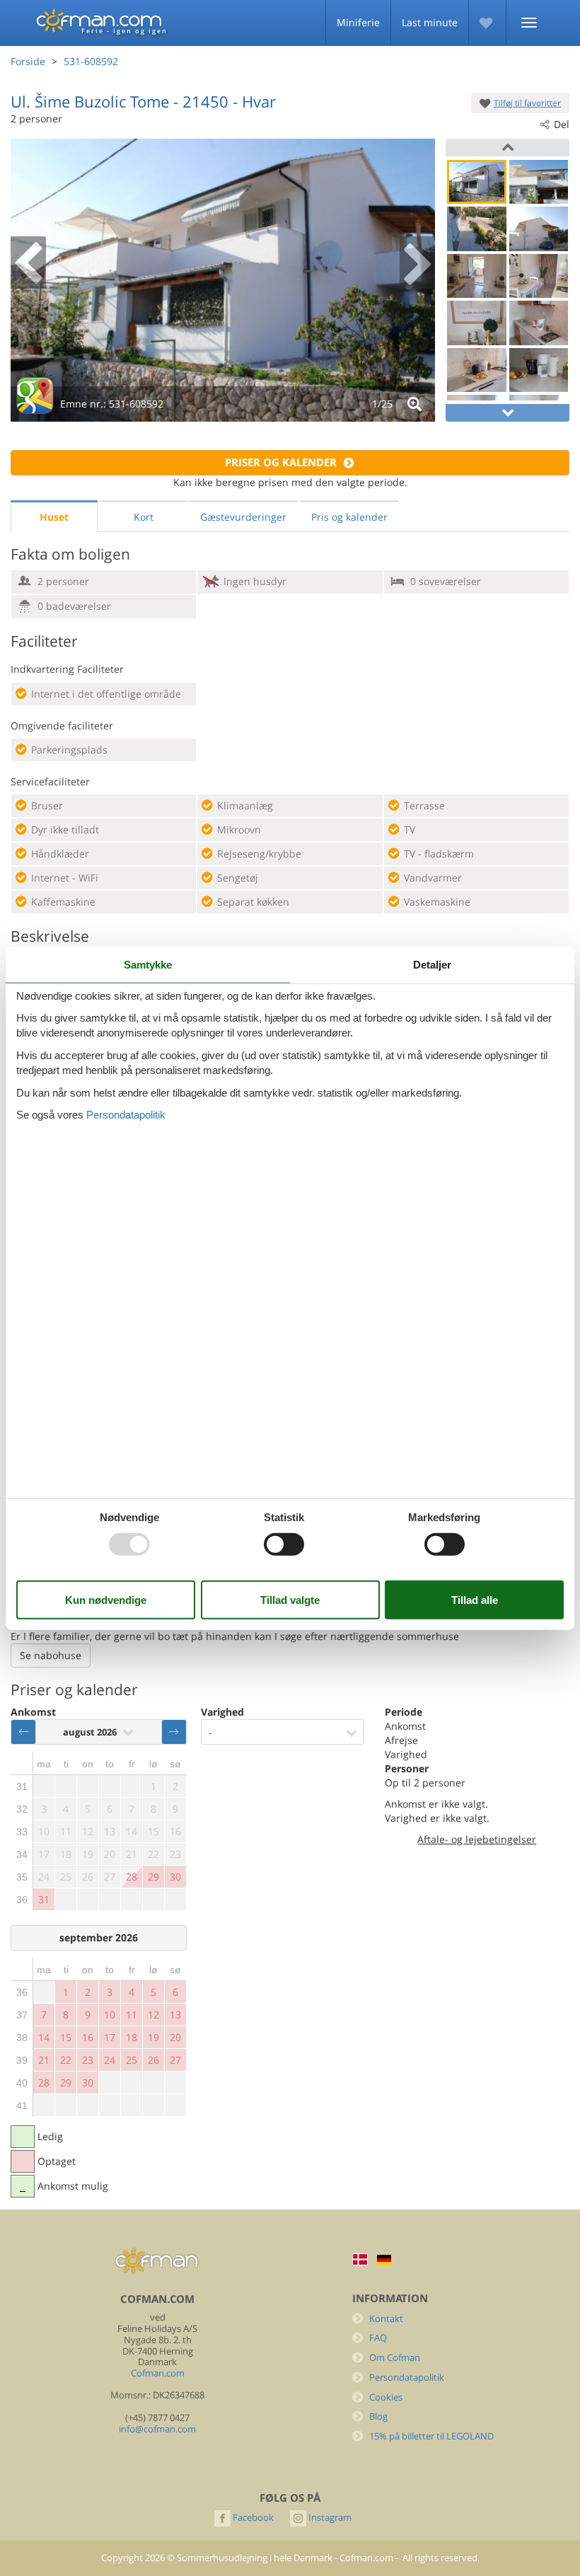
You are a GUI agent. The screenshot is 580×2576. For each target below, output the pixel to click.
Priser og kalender (281, 462)
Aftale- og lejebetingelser (477, 1839)
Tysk (384, 2260)
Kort (144, 517)
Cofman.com (158, 2373)
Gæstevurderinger (243, 517)
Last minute (430, 22)
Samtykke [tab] (148, 964)
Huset (54, 517)
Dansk (360, 2259)
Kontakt (386, 2319)
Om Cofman (395, 2358)
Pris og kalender (349, 517)
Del (562, 124)
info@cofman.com (157, 2429)
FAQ (378, 2338)
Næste (174, 1732)
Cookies (386, 2397)
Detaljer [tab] (432, 964)
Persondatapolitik (407, 2378)
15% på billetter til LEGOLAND (431, 2436)
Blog (378, 2416)
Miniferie (358, 22)
